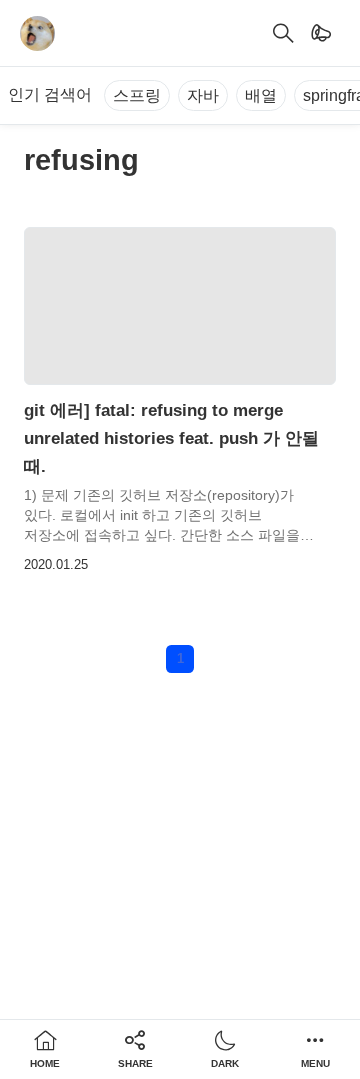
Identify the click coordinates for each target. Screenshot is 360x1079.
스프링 (137, 95)
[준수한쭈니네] (37, 33)
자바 (203, 95)
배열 (261, 95)
